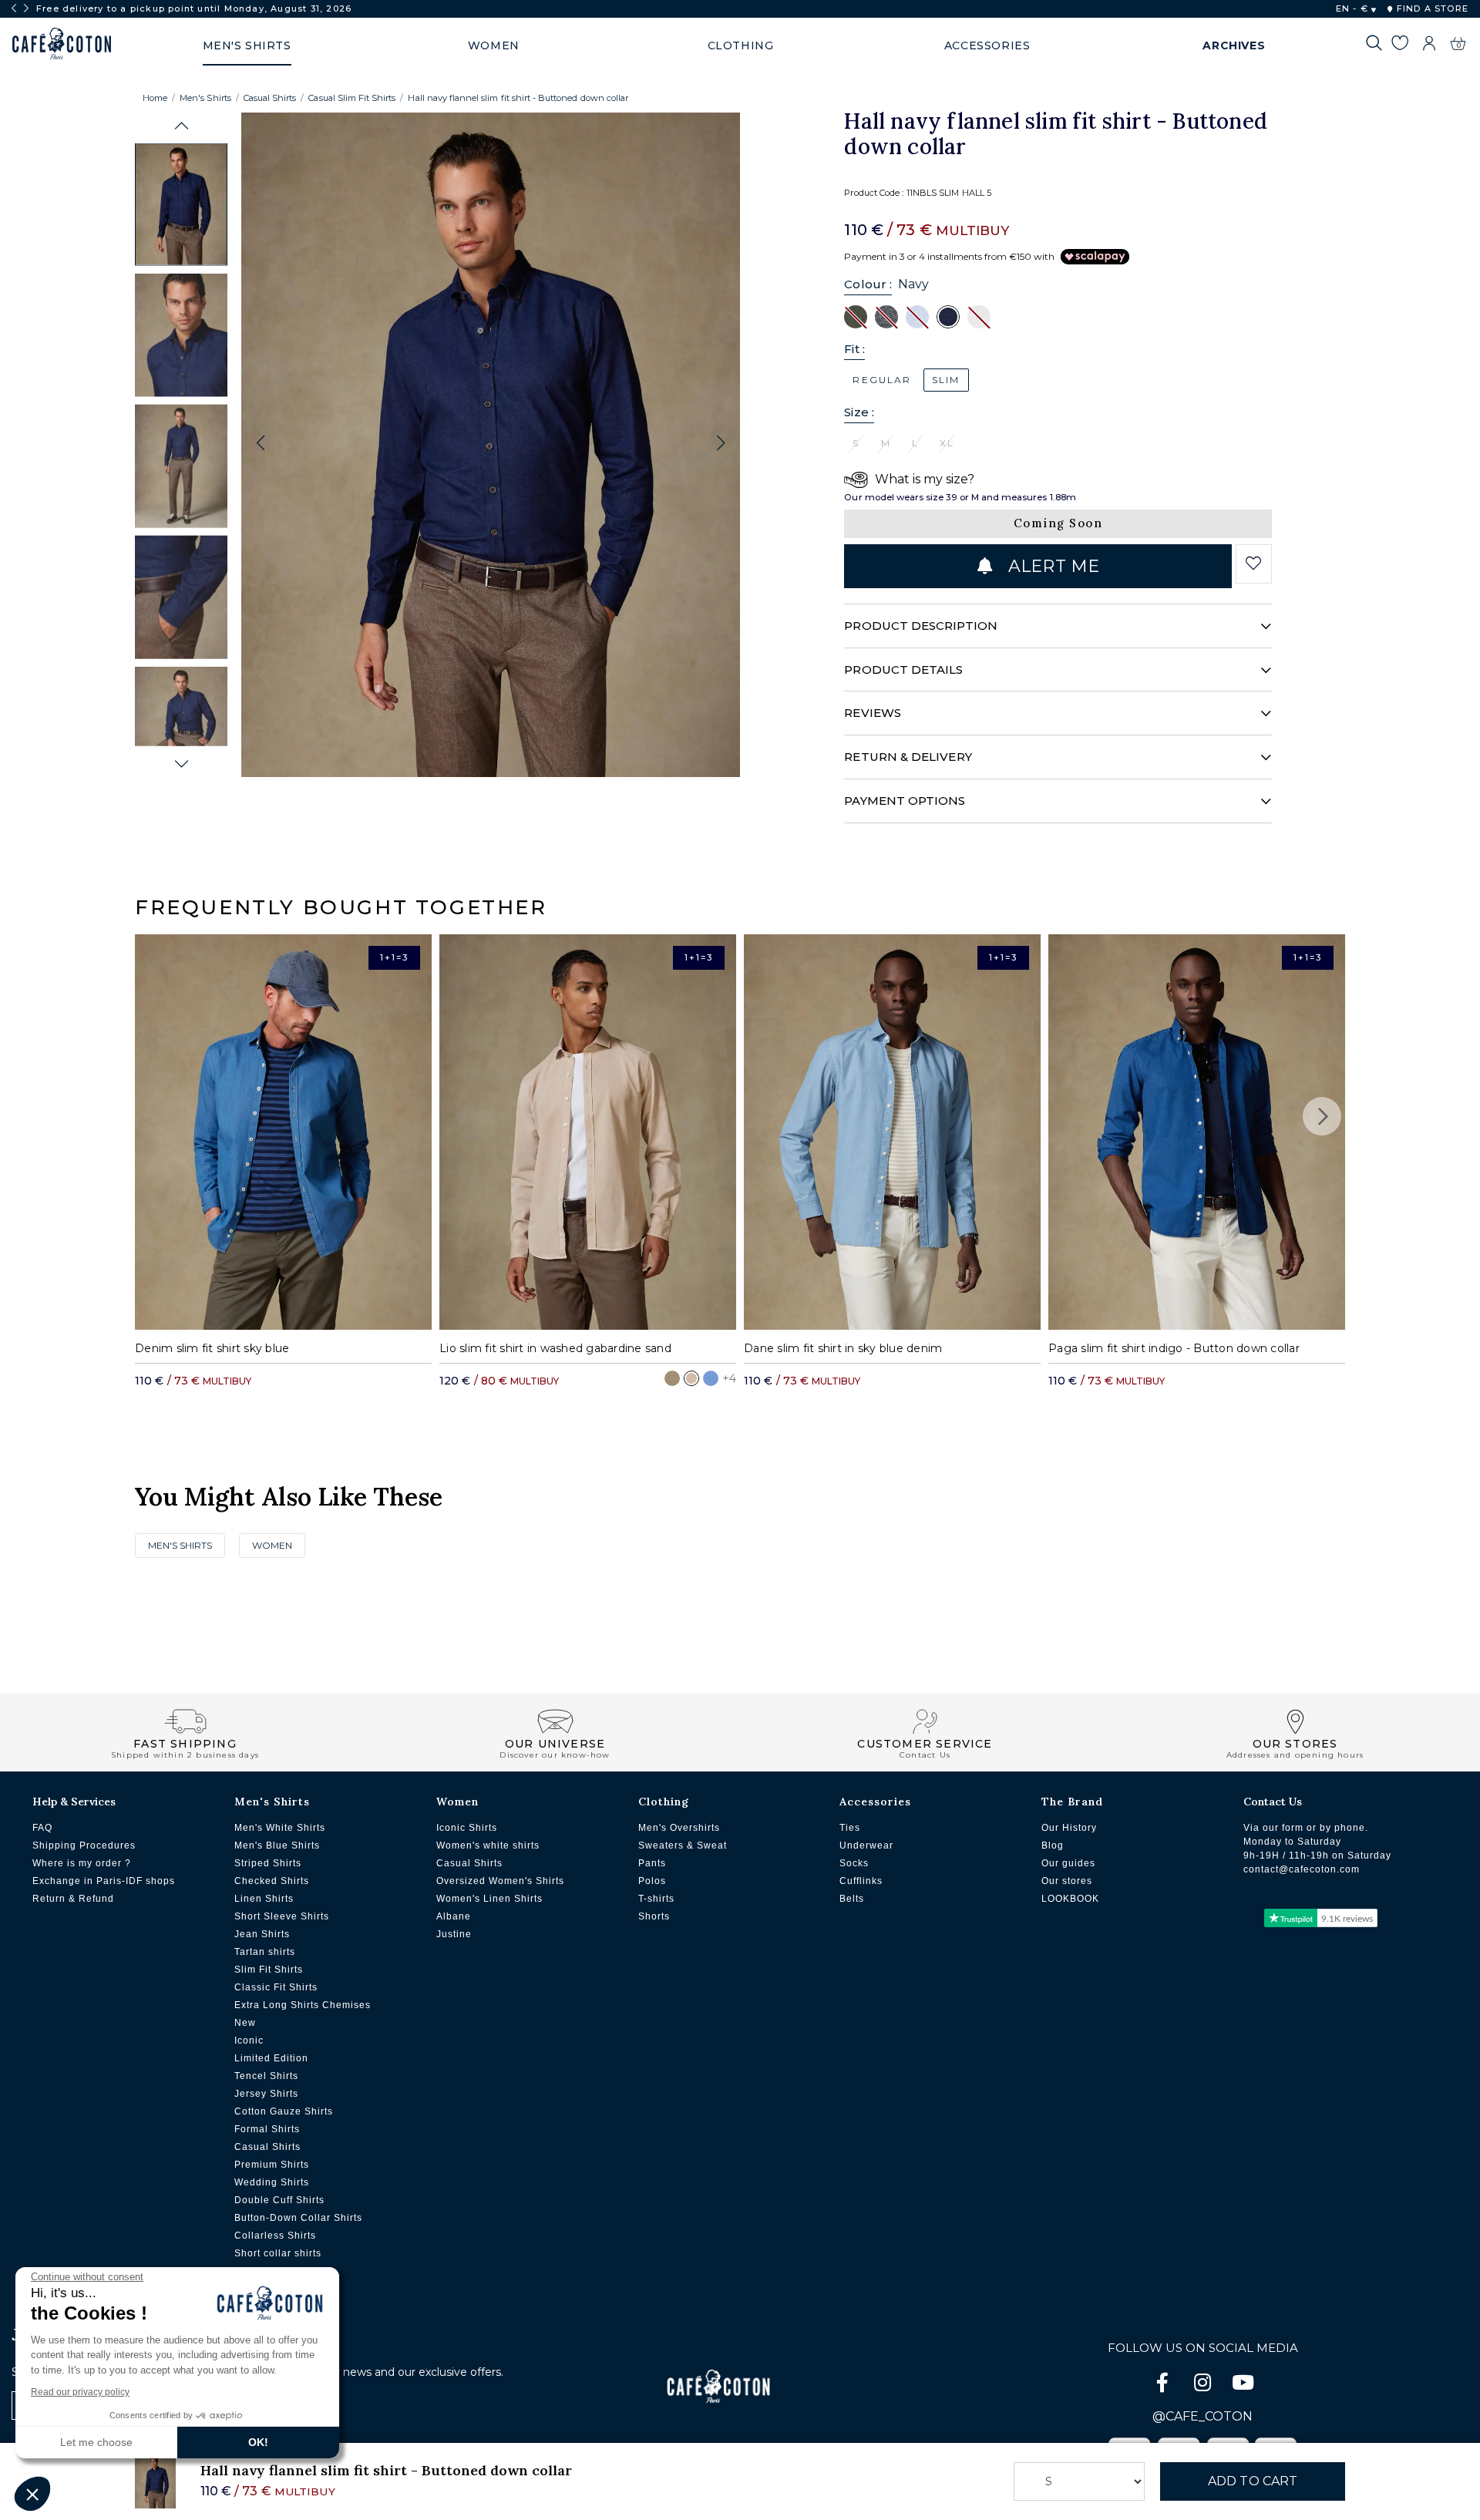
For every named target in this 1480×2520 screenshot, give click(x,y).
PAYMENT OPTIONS (905, 801)
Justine (454, 1934)
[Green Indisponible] (856, 316)
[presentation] (14, 8)
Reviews (873, 713)
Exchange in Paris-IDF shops (104, 1881)
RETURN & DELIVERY (908, 757)
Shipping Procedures (84, 1845)
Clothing (664, 1802)
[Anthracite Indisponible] (886, 316)
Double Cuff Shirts (279, 2200)
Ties (850, 1828)
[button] (182, 126)
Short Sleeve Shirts (282, 1916)
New (245, 2023)
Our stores (1067, 1881)
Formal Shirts (267, 2129)
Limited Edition (271, 2058)
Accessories (875, 1802)
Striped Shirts (268, 1863)
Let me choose (96, 2442)
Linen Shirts (264, 1899)
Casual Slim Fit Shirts (352, 98)
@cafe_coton (1202, 2416)
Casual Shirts (270, 98)
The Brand (1072, 1802)
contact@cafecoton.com (1302, 1869)
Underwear (866, 1845)
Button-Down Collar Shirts (298, 2218)
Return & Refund (73, 1899)
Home (155, 98)
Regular (882, 380)
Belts (852, 1899)
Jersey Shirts (266, 2094)
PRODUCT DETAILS (903, 670)
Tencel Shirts (266, 2076)
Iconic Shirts (467, 1828)
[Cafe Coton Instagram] (1204, 2385)
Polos (652, 1881)
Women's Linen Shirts (489, 1899)
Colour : (868, 284)
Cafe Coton (62, 44)
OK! (258, 2442)
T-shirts (656, 1899)
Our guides (1068, 1863)
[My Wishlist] (1399, 45)
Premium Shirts (272, 2165)
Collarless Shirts (275, 2236)
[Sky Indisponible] (917, 316)
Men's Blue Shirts (277, 1845)
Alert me (1051, 566)
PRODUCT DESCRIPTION (920, 626)
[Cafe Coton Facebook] (1164, 2385)
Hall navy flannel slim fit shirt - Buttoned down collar (518, 98)
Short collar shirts (278, 2253)
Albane (454, 1916)
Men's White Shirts (280, 1828)
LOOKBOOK (1070, 1899)
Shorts (654, 1916)
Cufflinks (861, 1881)
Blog (1053, 1845)
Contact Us (1273, 1802)
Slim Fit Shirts (269, 1970)
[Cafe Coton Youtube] (1243, 2385)
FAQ (42, 1828)
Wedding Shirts (272, 2182)
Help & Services (74, 1802)
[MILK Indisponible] (979, 316)
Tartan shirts (265, 1952)
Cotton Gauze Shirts (284, 2111)
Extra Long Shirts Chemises (303, 2005)
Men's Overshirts (679, 1828)
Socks (854, 1863)
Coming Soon (1058, 523)
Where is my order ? (82, 1863)
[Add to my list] (1254, 564)
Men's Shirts (205, 98)
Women (272, 1545)
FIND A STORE (1431, 8)
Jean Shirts (262, 1934)
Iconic (249, 2041)
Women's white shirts (488, 1845)
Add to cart (1253, 2481)
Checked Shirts (272, 1881)
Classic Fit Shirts (276, 1987)
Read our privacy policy (80, 2392)
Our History (1069, 1828)
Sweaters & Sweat (683, 1845)
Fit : (854, 349)
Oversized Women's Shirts (500, 1881)
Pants (652, 1863)
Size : (859, 412)
